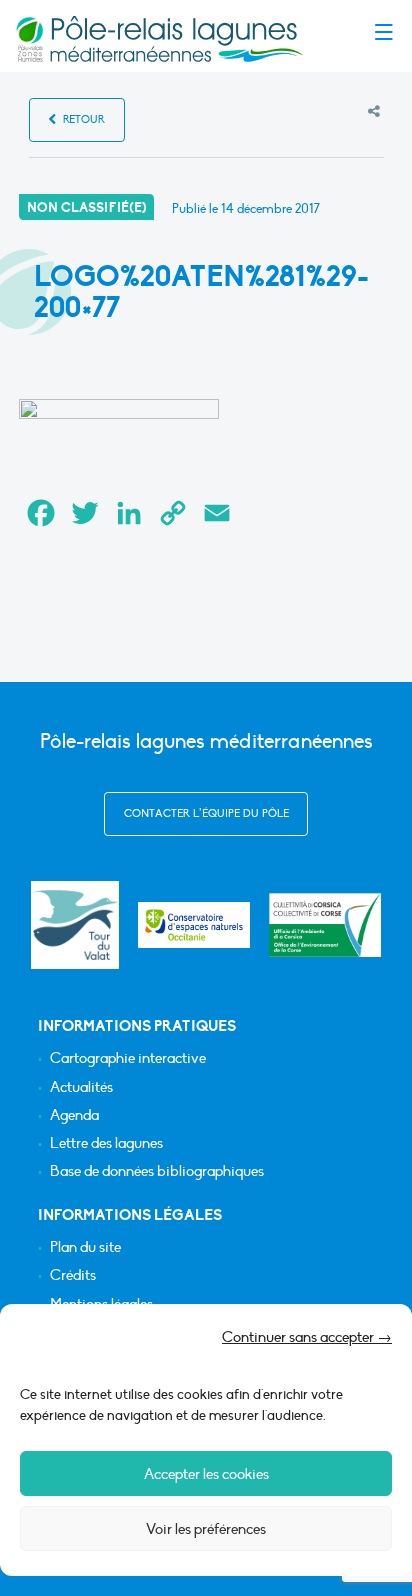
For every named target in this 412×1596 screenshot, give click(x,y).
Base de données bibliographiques (157, 1171)
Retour (82, 119)
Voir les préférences (206, 1529)
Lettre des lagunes (106, 1143)
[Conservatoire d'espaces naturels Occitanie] (194, 925)
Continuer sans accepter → (307, 1337)
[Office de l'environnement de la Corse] (325, 925)
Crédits (73, 1275)
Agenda (74, 1115)
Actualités (81, 1087)
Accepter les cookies (206, 1474)
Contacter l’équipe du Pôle (206, 813)
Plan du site (85, 1247)
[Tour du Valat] (74, 924)
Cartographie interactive (128, 1058)
